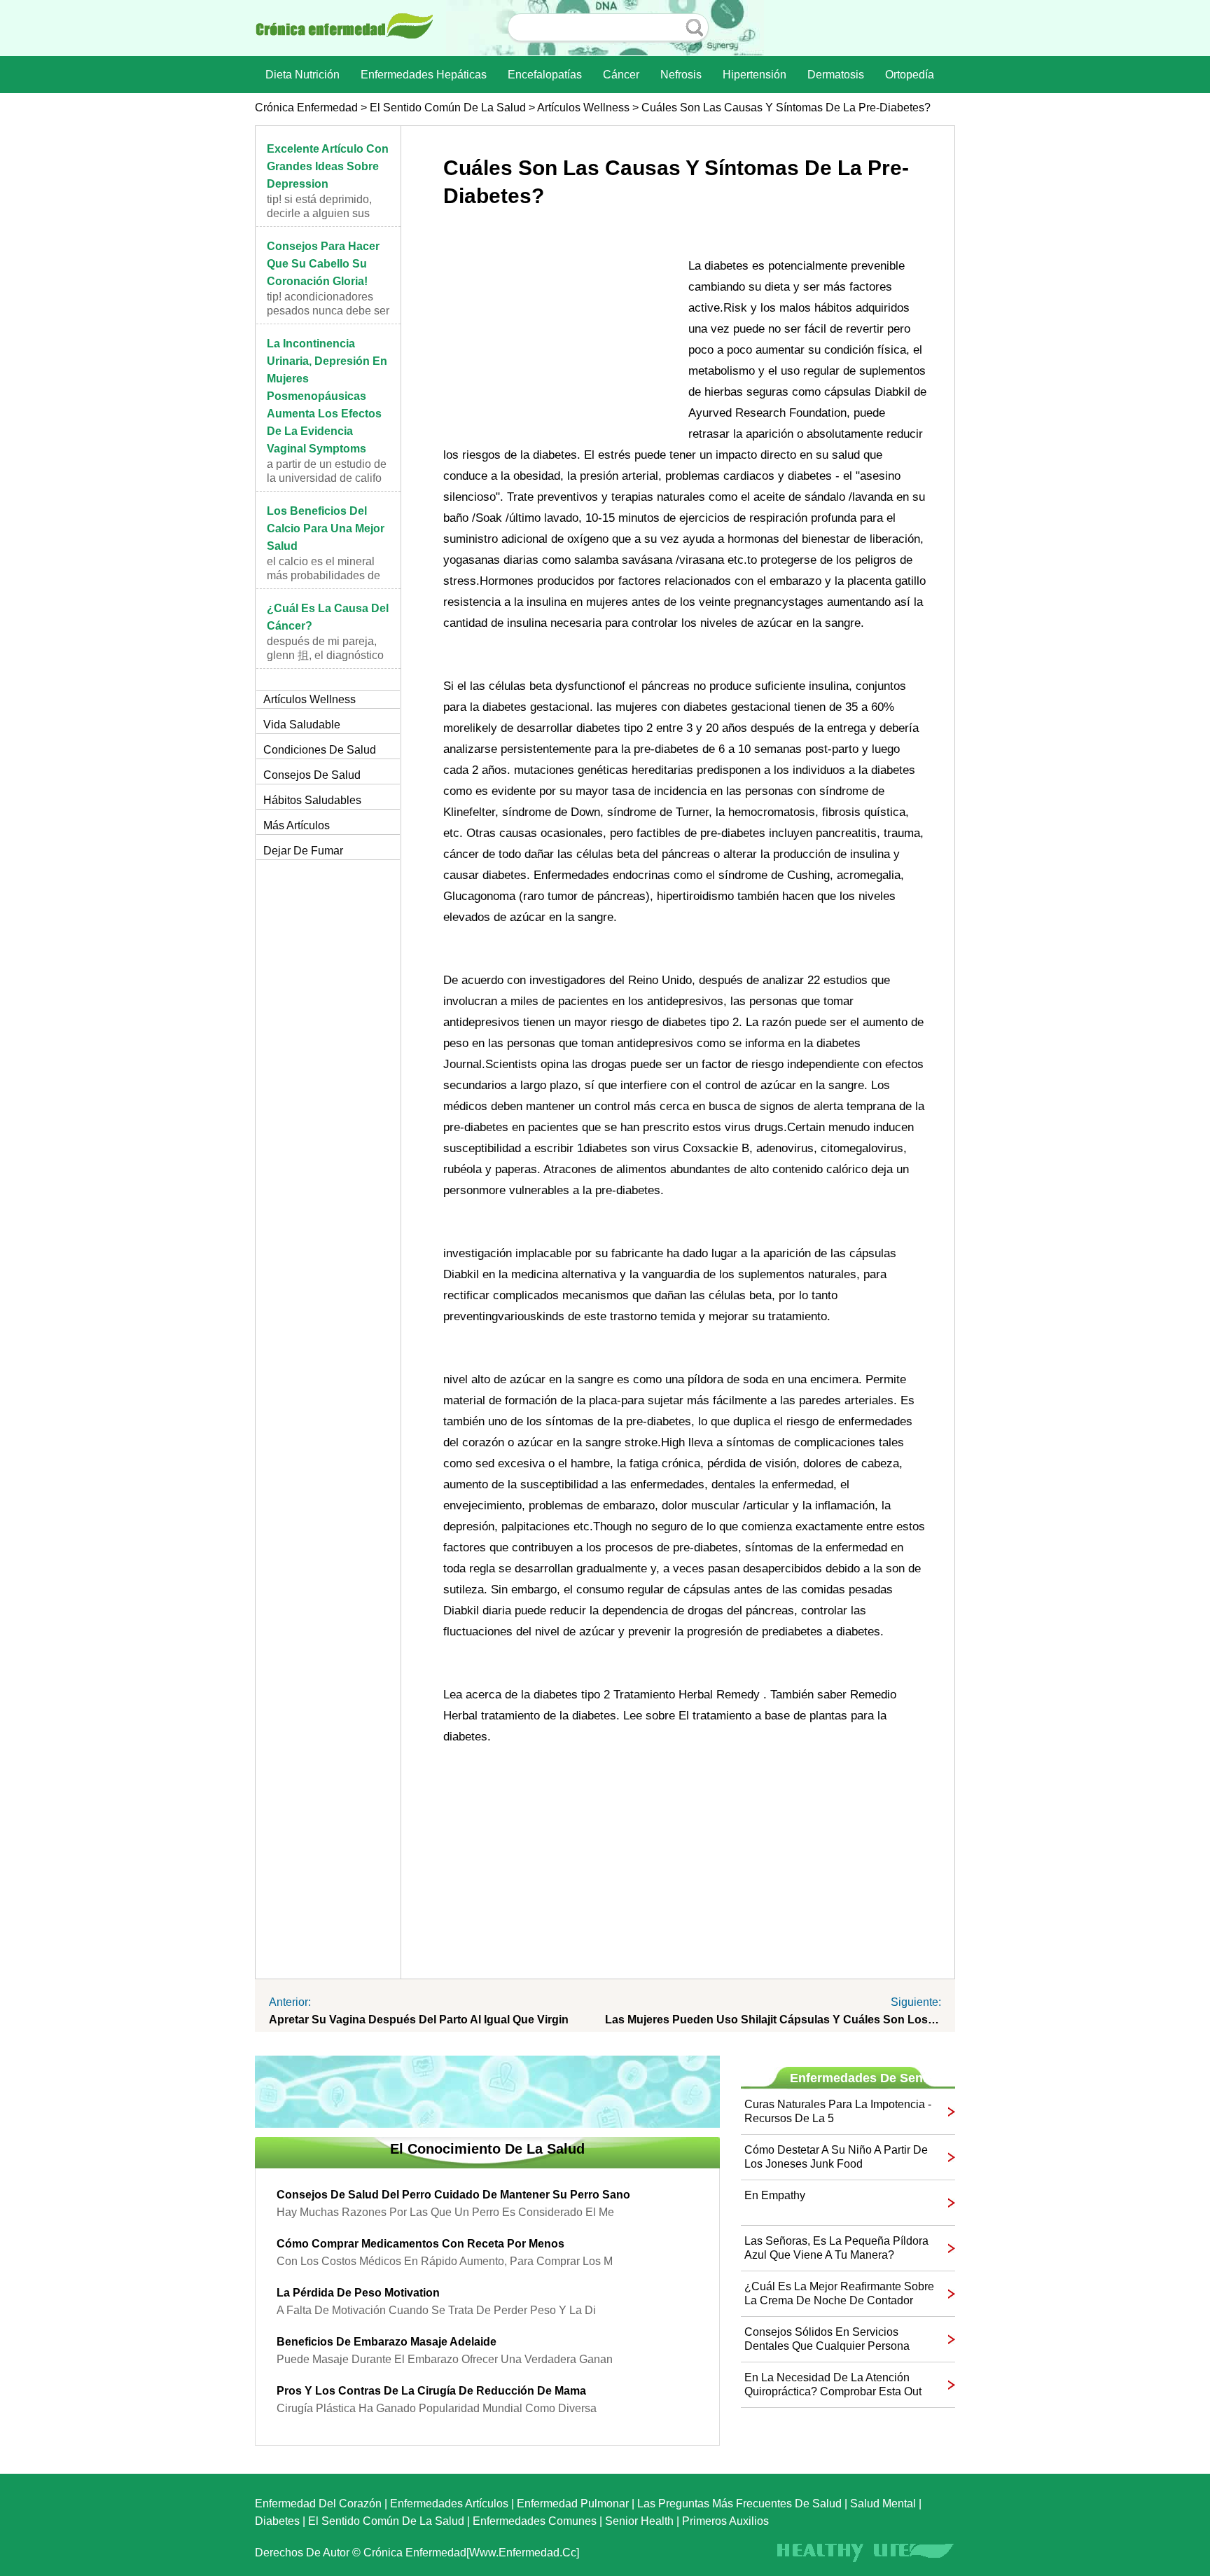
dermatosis (836, 75)
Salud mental (883, 2504)
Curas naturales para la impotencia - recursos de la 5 (838, 2111)
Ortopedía (910, 75)
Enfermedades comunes (535, 2521)
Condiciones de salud (320, 750)
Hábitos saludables (312, 800)
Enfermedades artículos (449, 2504)
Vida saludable (302, 725)
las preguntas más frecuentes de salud (739, 2504)
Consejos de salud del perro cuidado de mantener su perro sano (453, 2195)
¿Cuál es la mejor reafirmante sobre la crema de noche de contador (839, 2293)
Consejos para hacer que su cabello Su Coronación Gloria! (323, 264)
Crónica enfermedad (306, 108)
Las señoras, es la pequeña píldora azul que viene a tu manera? (836, 2248)
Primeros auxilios (725, 2521)
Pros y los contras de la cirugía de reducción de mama (431, 2391)
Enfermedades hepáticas (424, 75)
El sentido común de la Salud (448, 108)
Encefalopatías (545, 75)
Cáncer (621, 75)
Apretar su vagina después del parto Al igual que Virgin (419, 2020)
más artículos (297, 825)
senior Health (639, 2521)
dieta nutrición (302, 75)
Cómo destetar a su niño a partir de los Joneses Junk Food (836, 2157)
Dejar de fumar (303, 851)
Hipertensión (754, 75)
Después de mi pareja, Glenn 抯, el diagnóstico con (325, 655)
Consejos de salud (312, 775)
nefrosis (681, 75)
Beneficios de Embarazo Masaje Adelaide (387, 2342)
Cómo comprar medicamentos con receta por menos (420, 2244)
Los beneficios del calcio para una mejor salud (326, 528)
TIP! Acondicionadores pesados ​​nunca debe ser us (328, 311)
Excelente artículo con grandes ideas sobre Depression (328, 166)
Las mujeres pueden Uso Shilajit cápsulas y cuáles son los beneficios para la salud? (773, 2020)
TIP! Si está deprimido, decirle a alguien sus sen (319, 213)
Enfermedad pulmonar (573, 2504)
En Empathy (775, 2195)
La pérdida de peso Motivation (358, 2293)
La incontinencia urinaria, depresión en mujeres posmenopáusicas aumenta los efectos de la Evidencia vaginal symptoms (327, 396)
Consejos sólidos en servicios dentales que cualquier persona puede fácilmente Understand (827, 2340)
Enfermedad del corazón (318, 2504)
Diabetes (277, 2521)
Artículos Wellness (583, 108)
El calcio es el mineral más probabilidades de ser (324, 575)
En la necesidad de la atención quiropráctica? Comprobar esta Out (833, 2384)
